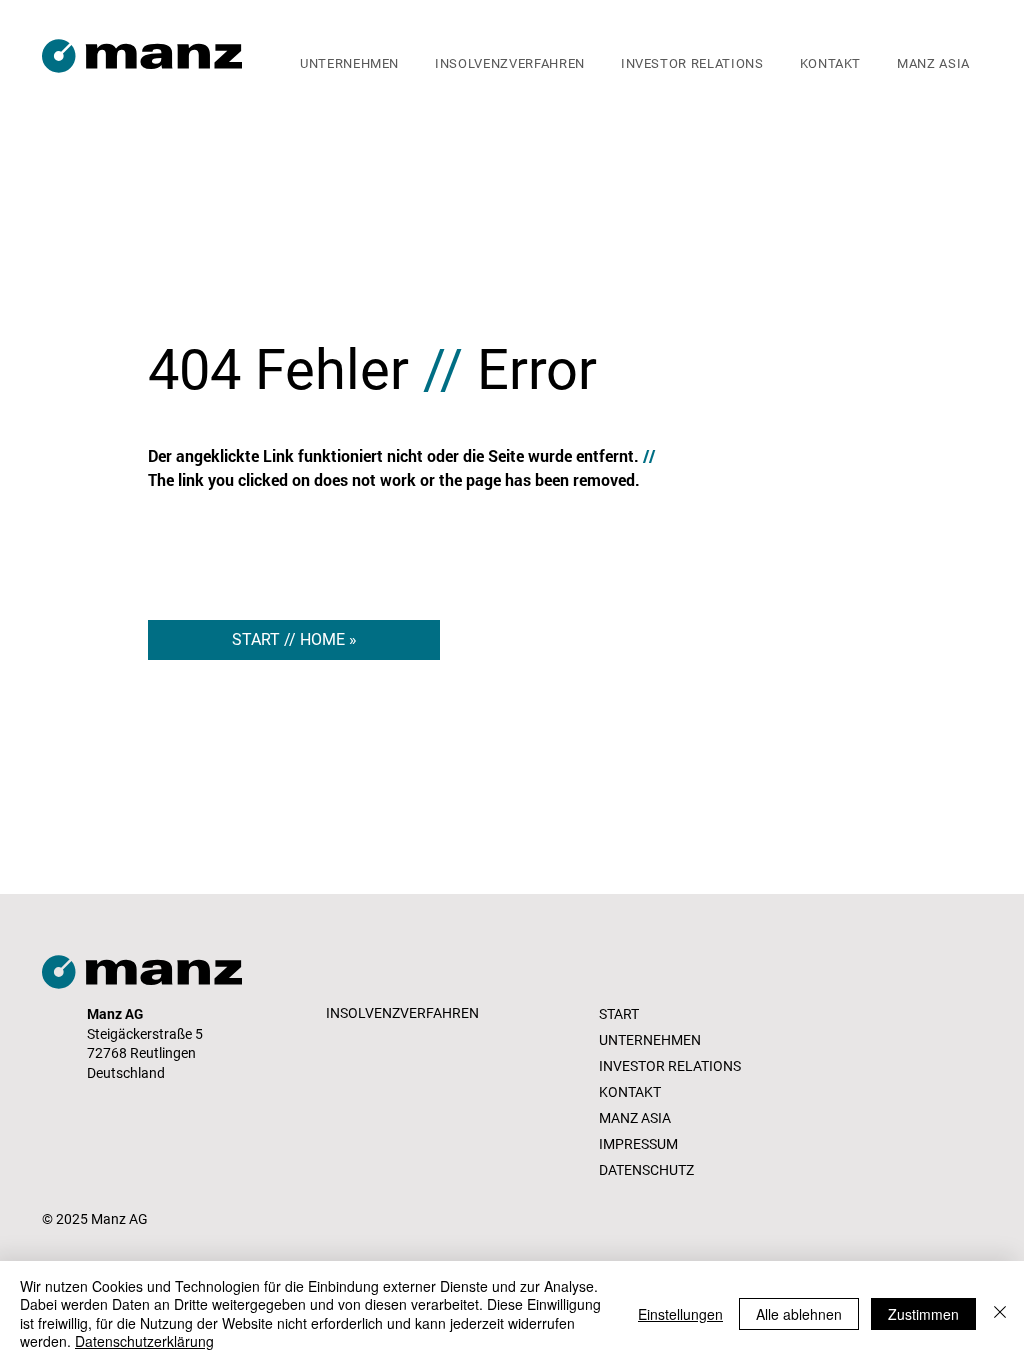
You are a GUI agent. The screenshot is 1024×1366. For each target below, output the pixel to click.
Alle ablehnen (799, 1314)
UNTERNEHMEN (650, 1040)
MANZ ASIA (635, 1118)
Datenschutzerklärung (144, 1341)
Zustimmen (923, 1314)
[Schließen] (1000, 1313)
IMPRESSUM (638, 1144)
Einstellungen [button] (680, 1314)
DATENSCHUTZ (646, 1170)
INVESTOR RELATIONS (670, 1066)
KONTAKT (630, 1092)
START (619, 1014)
